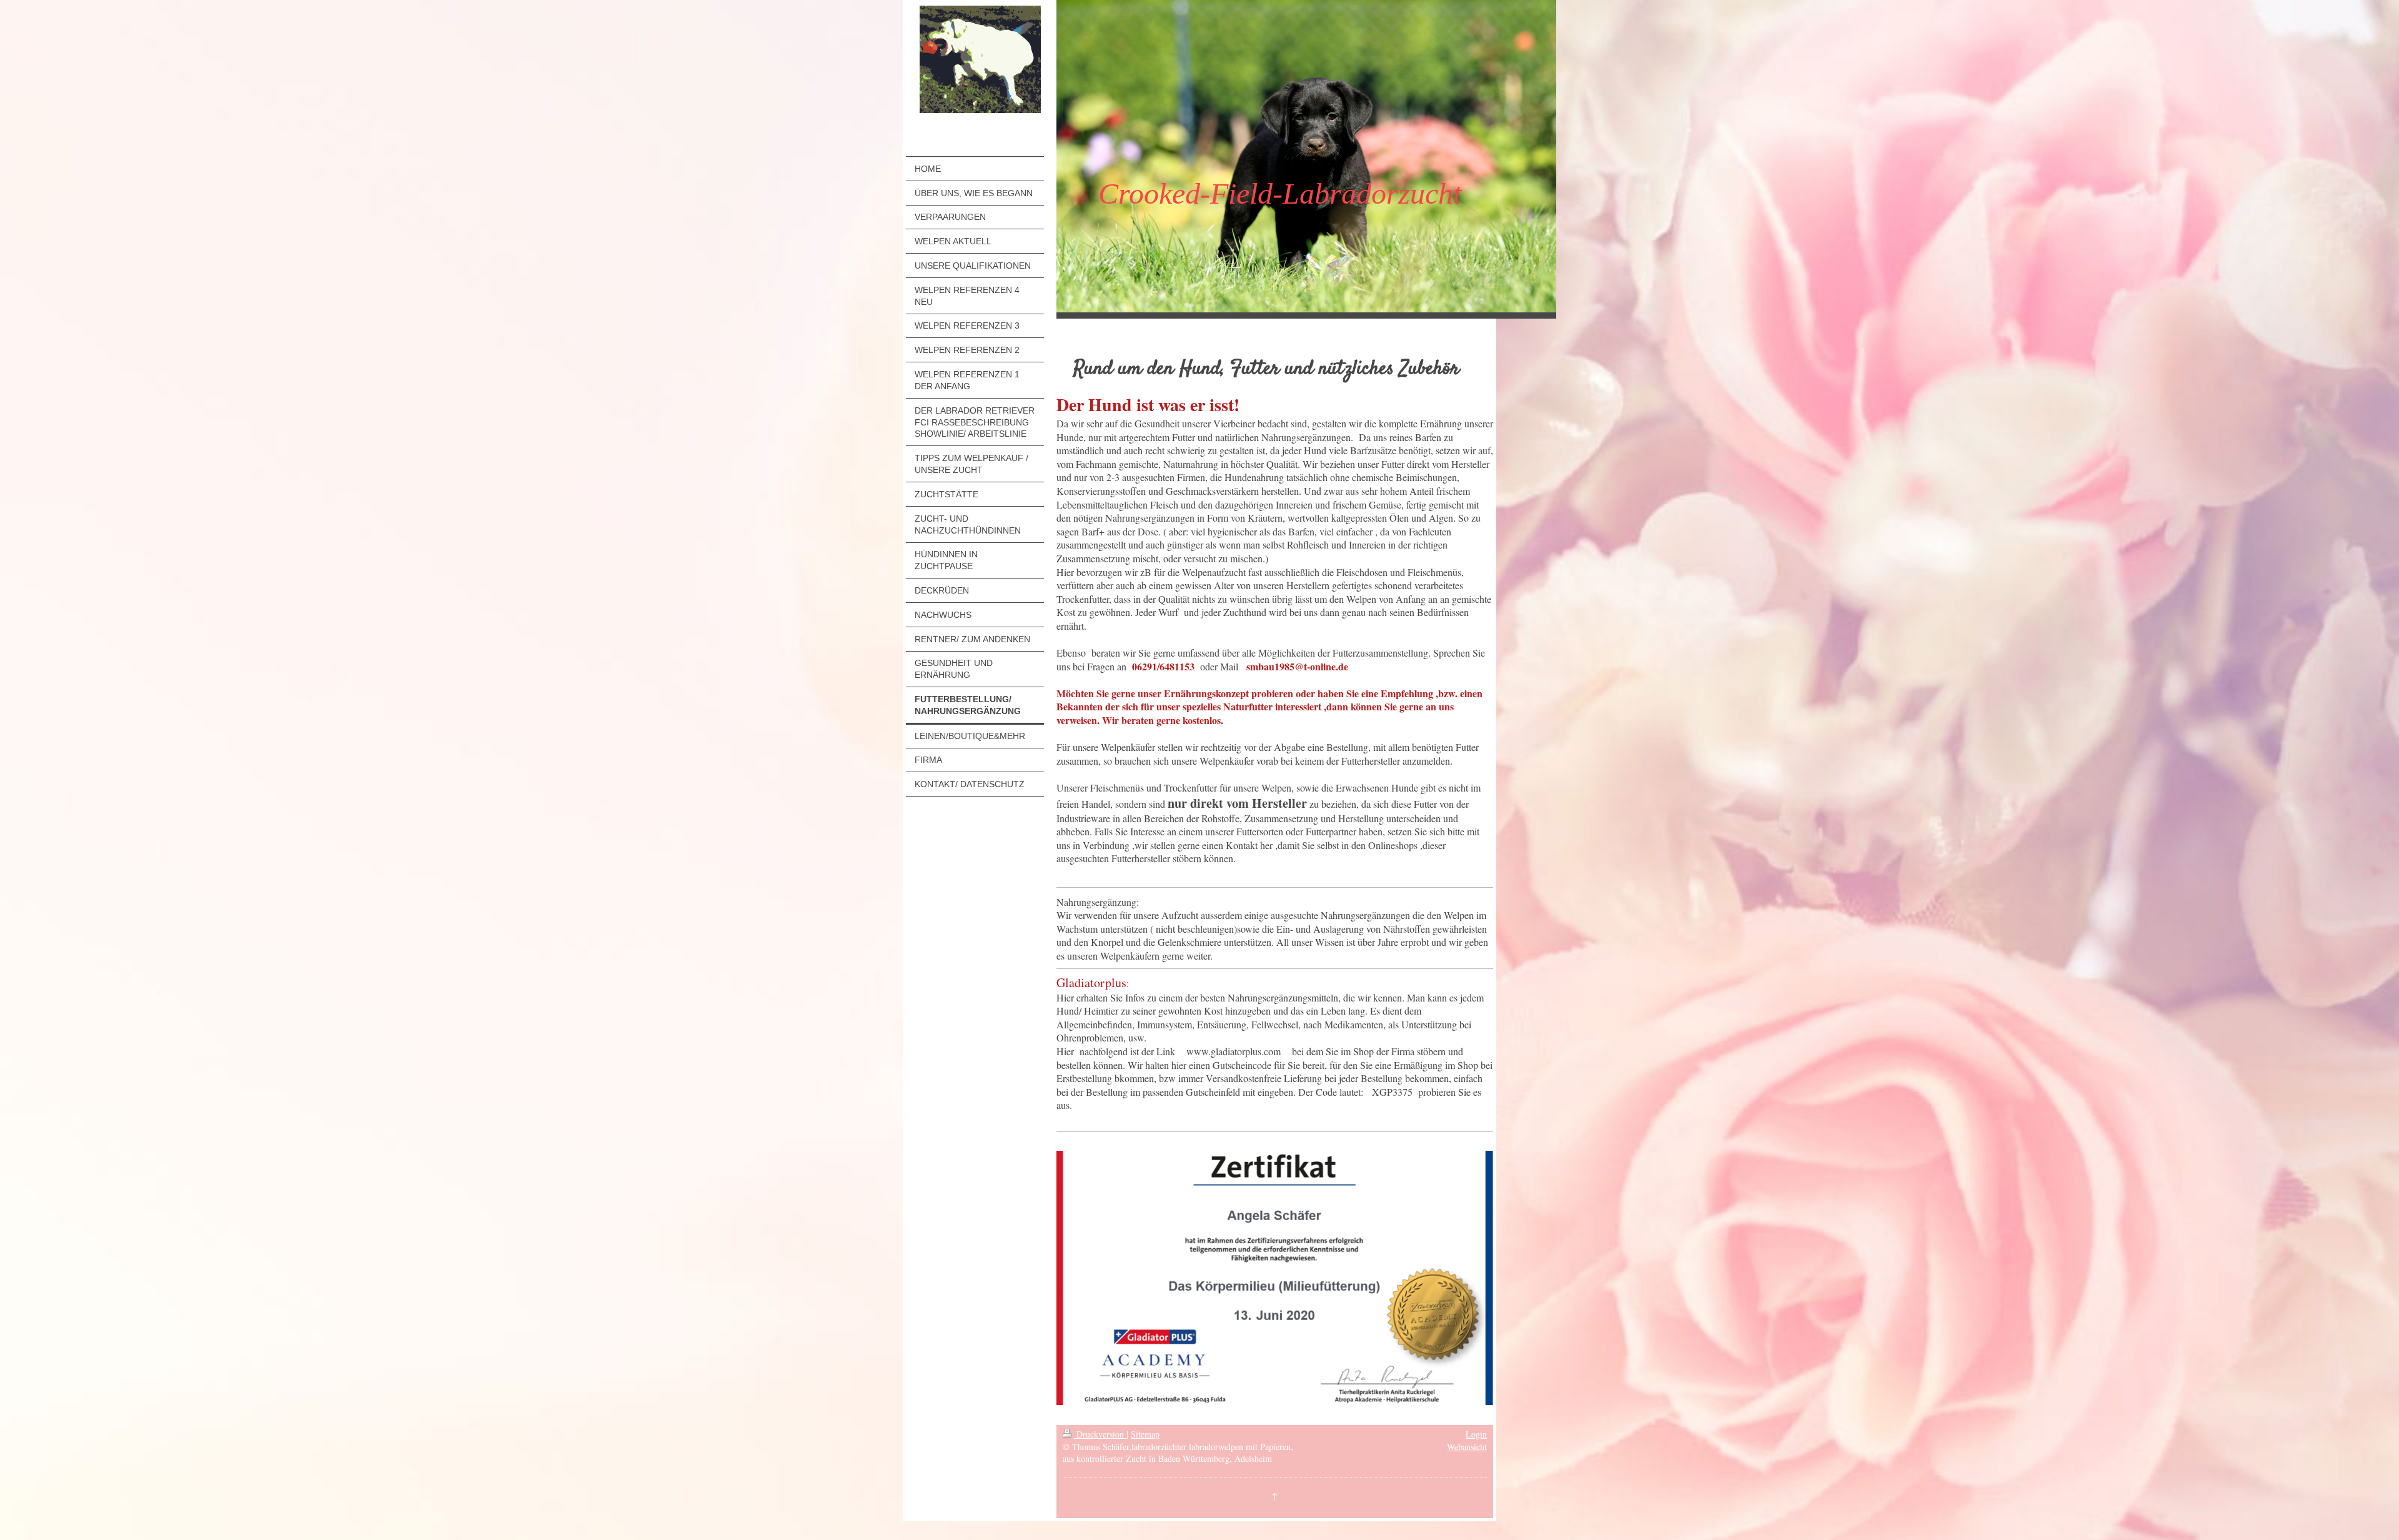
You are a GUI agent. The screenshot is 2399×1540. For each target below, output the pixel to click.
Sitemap (1145, 1434)
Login (1476, 1434)
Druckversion (1100, 1434)
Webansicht (1467, 1447)
